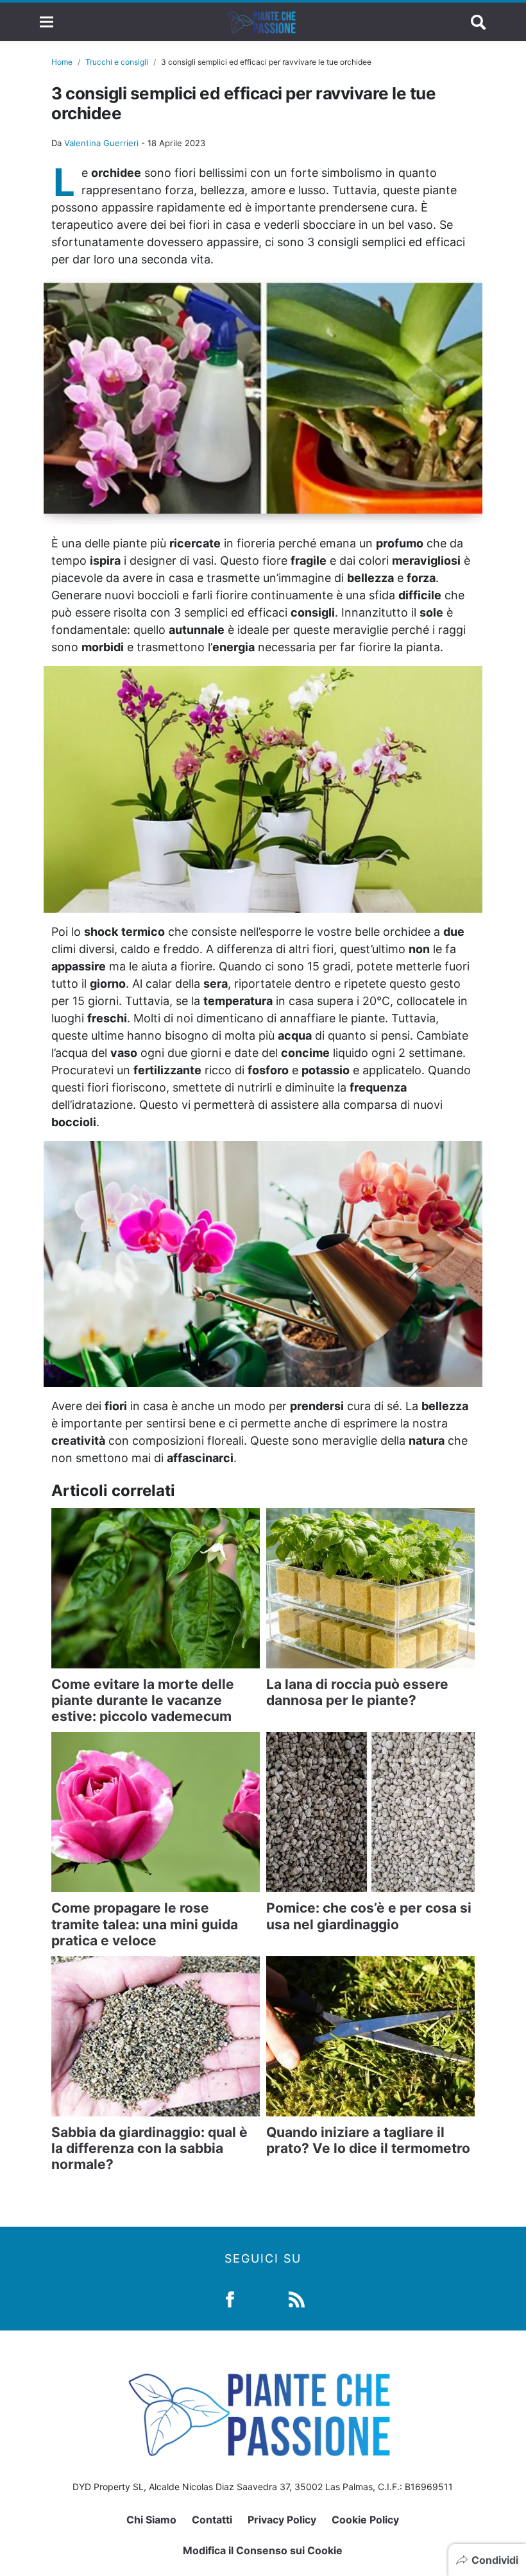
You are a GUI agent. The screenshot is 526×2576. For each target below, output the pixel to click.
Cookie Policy (365, 2520)
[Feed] (297, 2299)
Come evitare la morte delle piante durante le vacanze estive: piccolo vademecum (143, 1700)
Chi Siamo (151, 2520)
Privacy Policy (282, 2520)
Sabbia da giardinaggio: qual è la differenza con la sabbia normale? (149, 2148)
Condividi (495, 2560)
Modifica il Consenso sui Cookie (263, 2550)
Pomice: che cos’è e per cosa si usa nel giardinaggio (369, 1916)
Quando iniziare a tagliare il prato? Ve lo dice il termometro (368, 2140)
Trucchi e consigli (117, 62)
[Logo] (262, 22)
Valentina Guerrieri (101, 143)
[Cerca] (479, 22)
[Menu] (47, 22)
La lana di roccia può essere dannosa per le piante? (357, 1692)
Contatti (212, 2520)
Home (62, 62)
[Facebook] (230, 2299)
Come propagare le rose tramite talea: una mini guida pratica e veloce (145, 1924)
